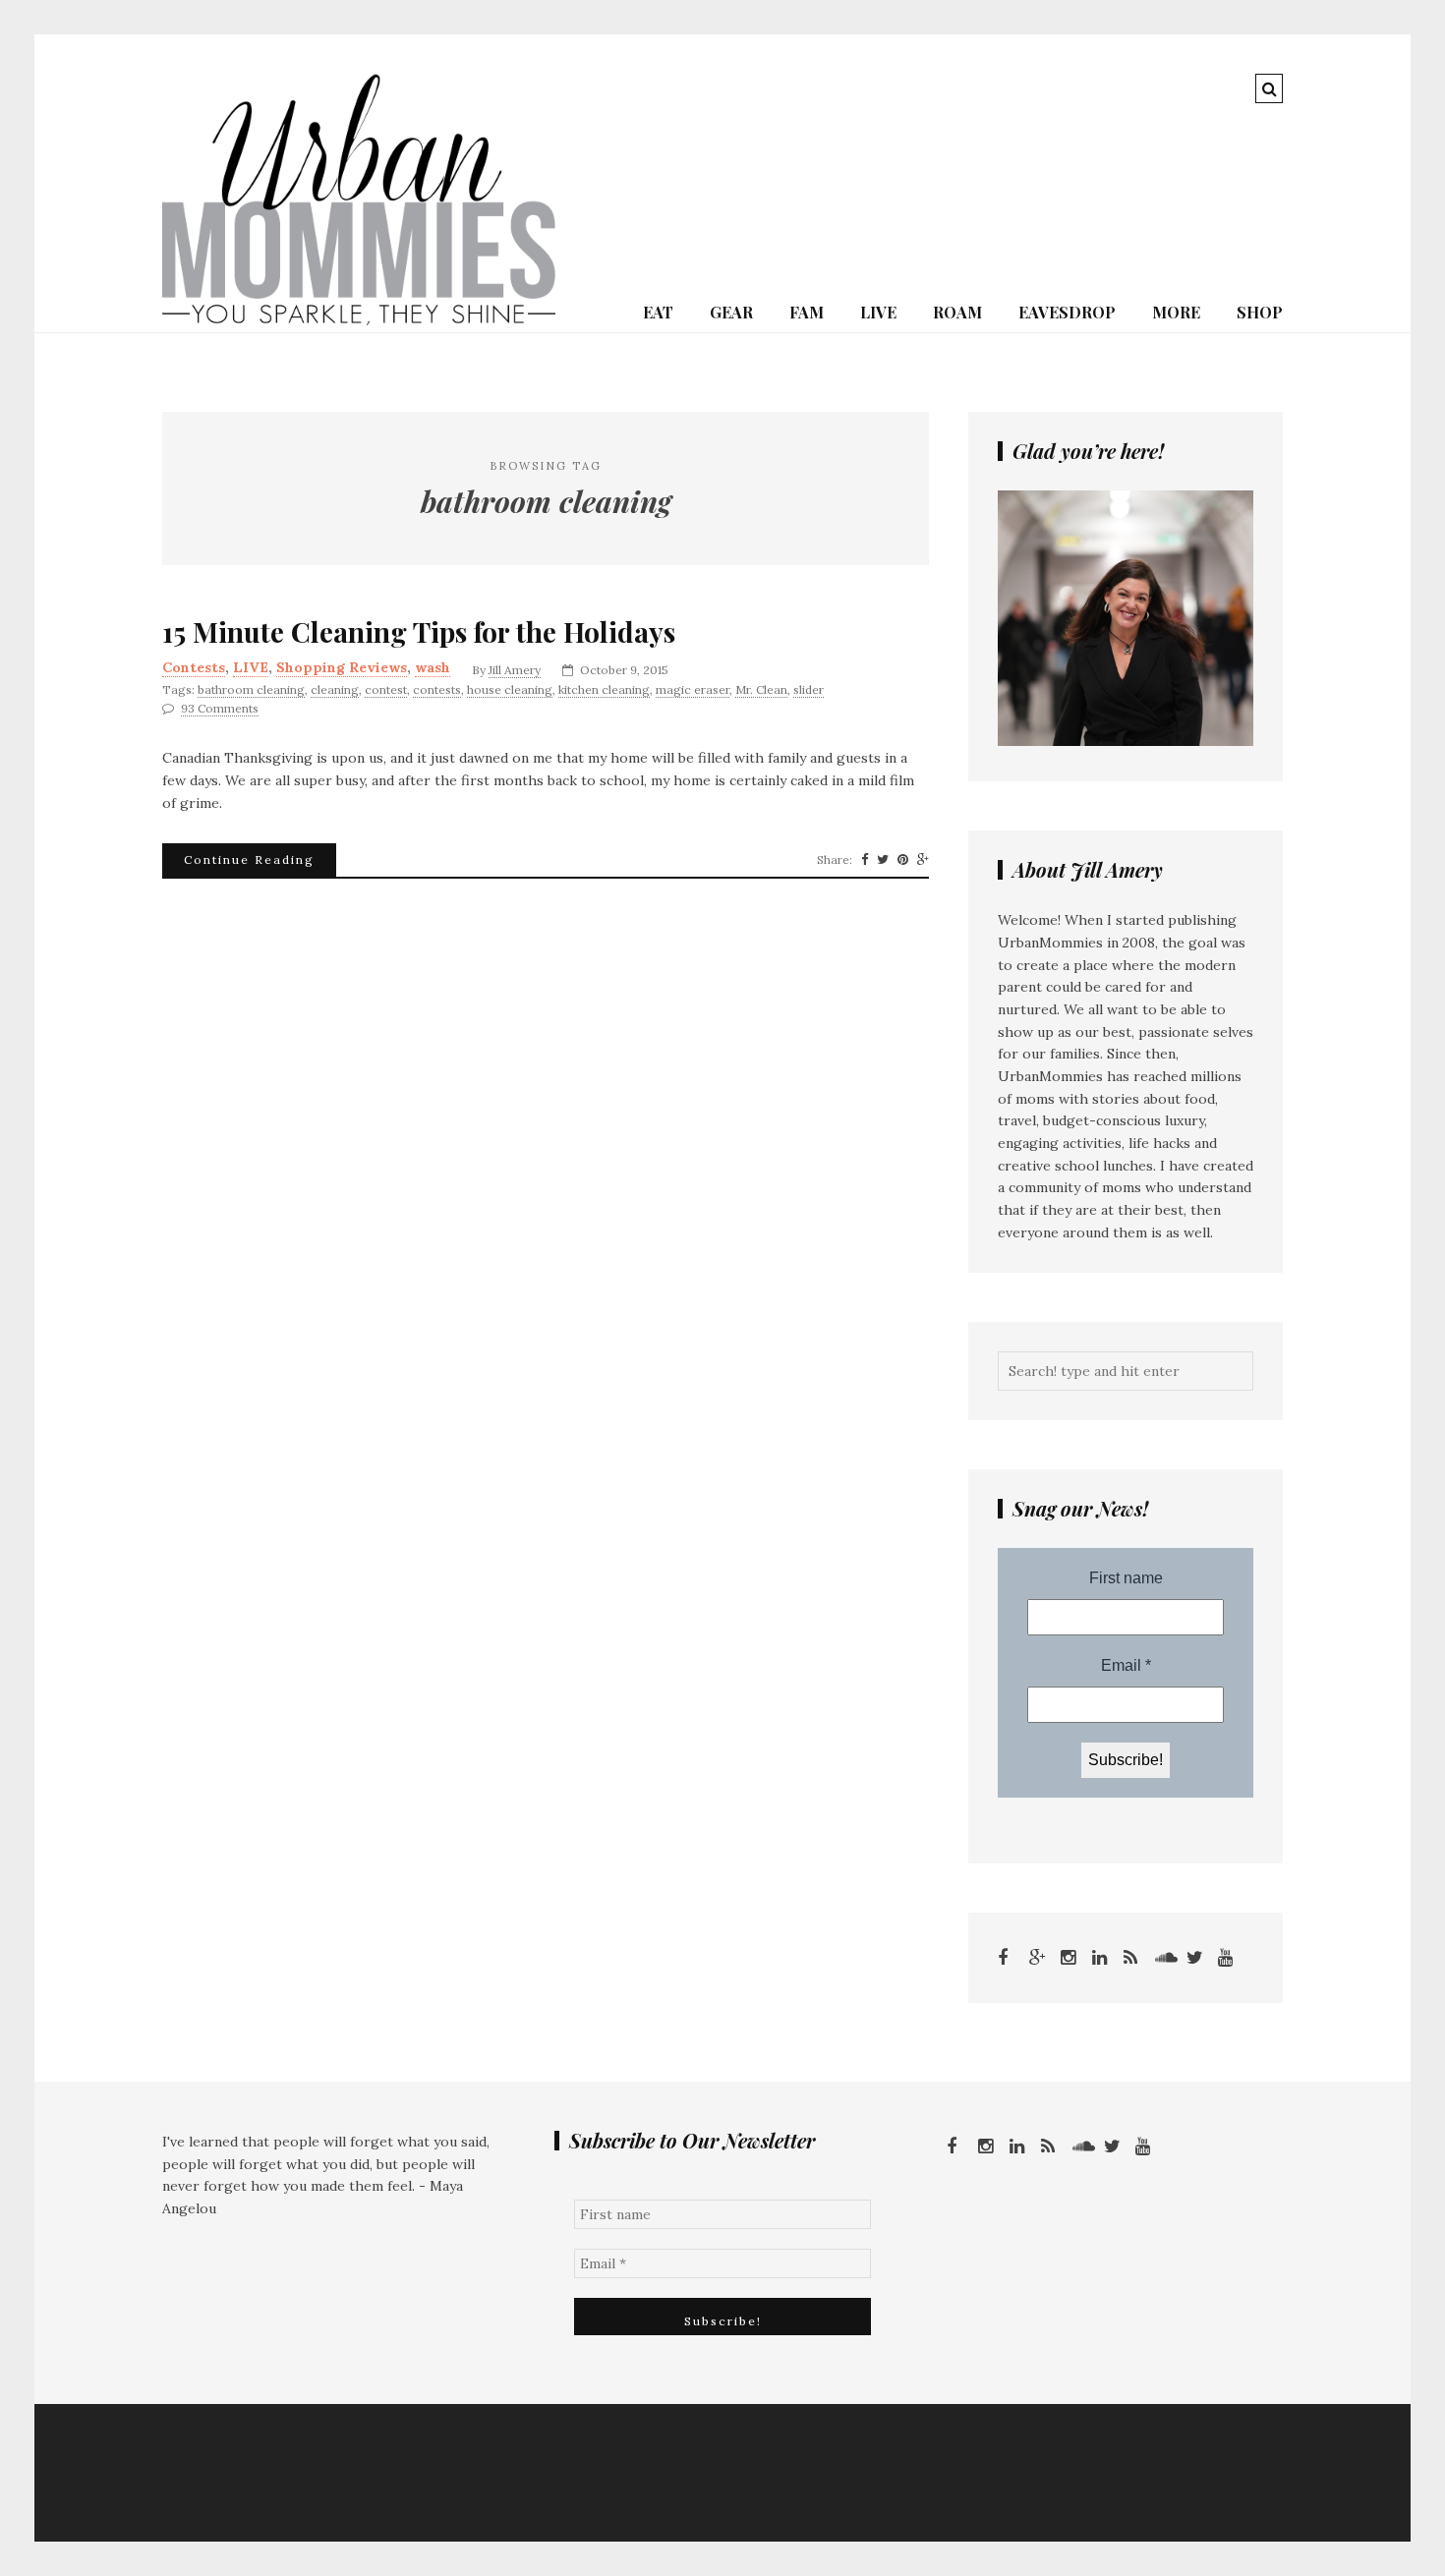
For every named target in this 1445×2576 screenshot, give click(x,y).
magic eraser (693, 689)
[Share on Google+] (923, 860)
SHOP (1260, 312)
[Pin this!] (903, 860)
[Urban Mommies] (359, 320)
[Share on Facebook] (865, 860)
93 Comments (220, 708)
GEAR (731, 312)
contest (386, 689)
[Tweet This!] (883, 860)
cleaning (335, 689)
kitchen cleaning (604, 689)
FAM (807, 312)
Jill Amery (515, 670)
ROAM (957, 312)
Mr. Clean (761, 689)
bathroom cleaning (251, 689)
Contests (194, 667)
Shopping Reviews (342, 667)
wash (433, 667)
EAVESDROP (1067, 312)
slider (809, 689)
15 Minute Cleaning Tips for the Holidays (419, 632)
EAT (658, 312)
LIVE (878, 312)
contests (437, 689)
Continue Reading (249, 859)
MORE (1176, 312)
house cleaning (510, 689)
